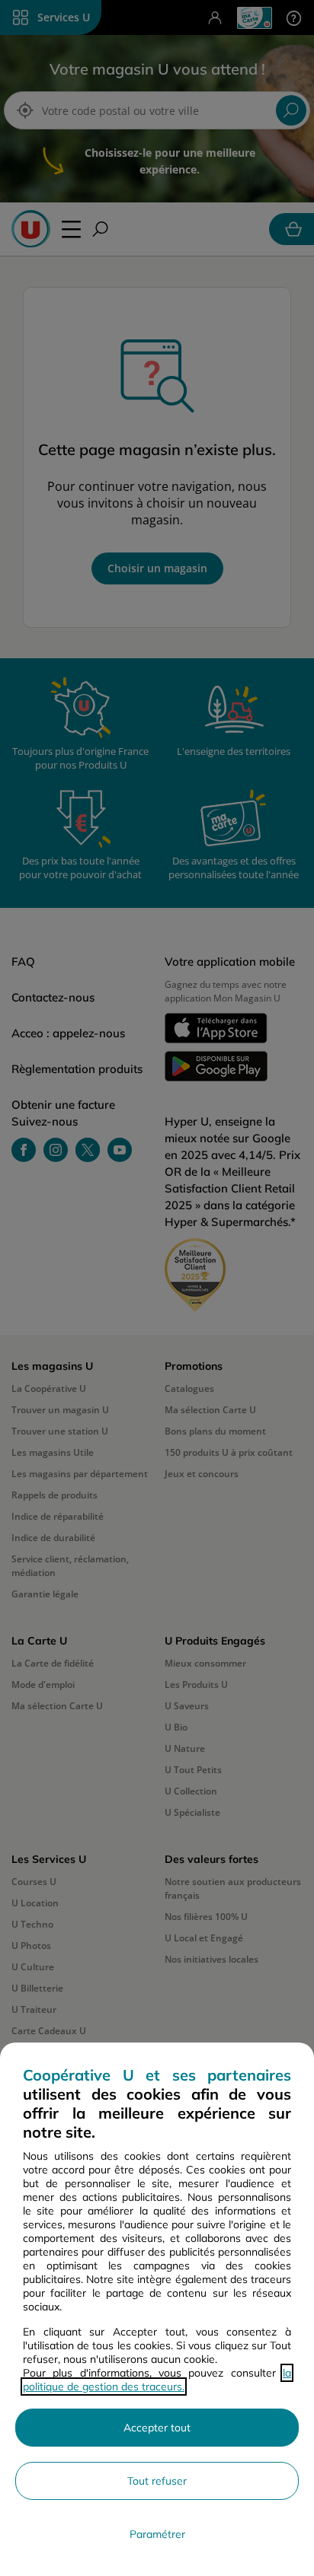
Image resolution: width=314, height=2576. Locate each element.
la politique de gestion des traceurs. (157, 2380)
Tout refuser (157, 2481)
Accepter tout (157, 2428)
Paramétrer (157, 2534)
